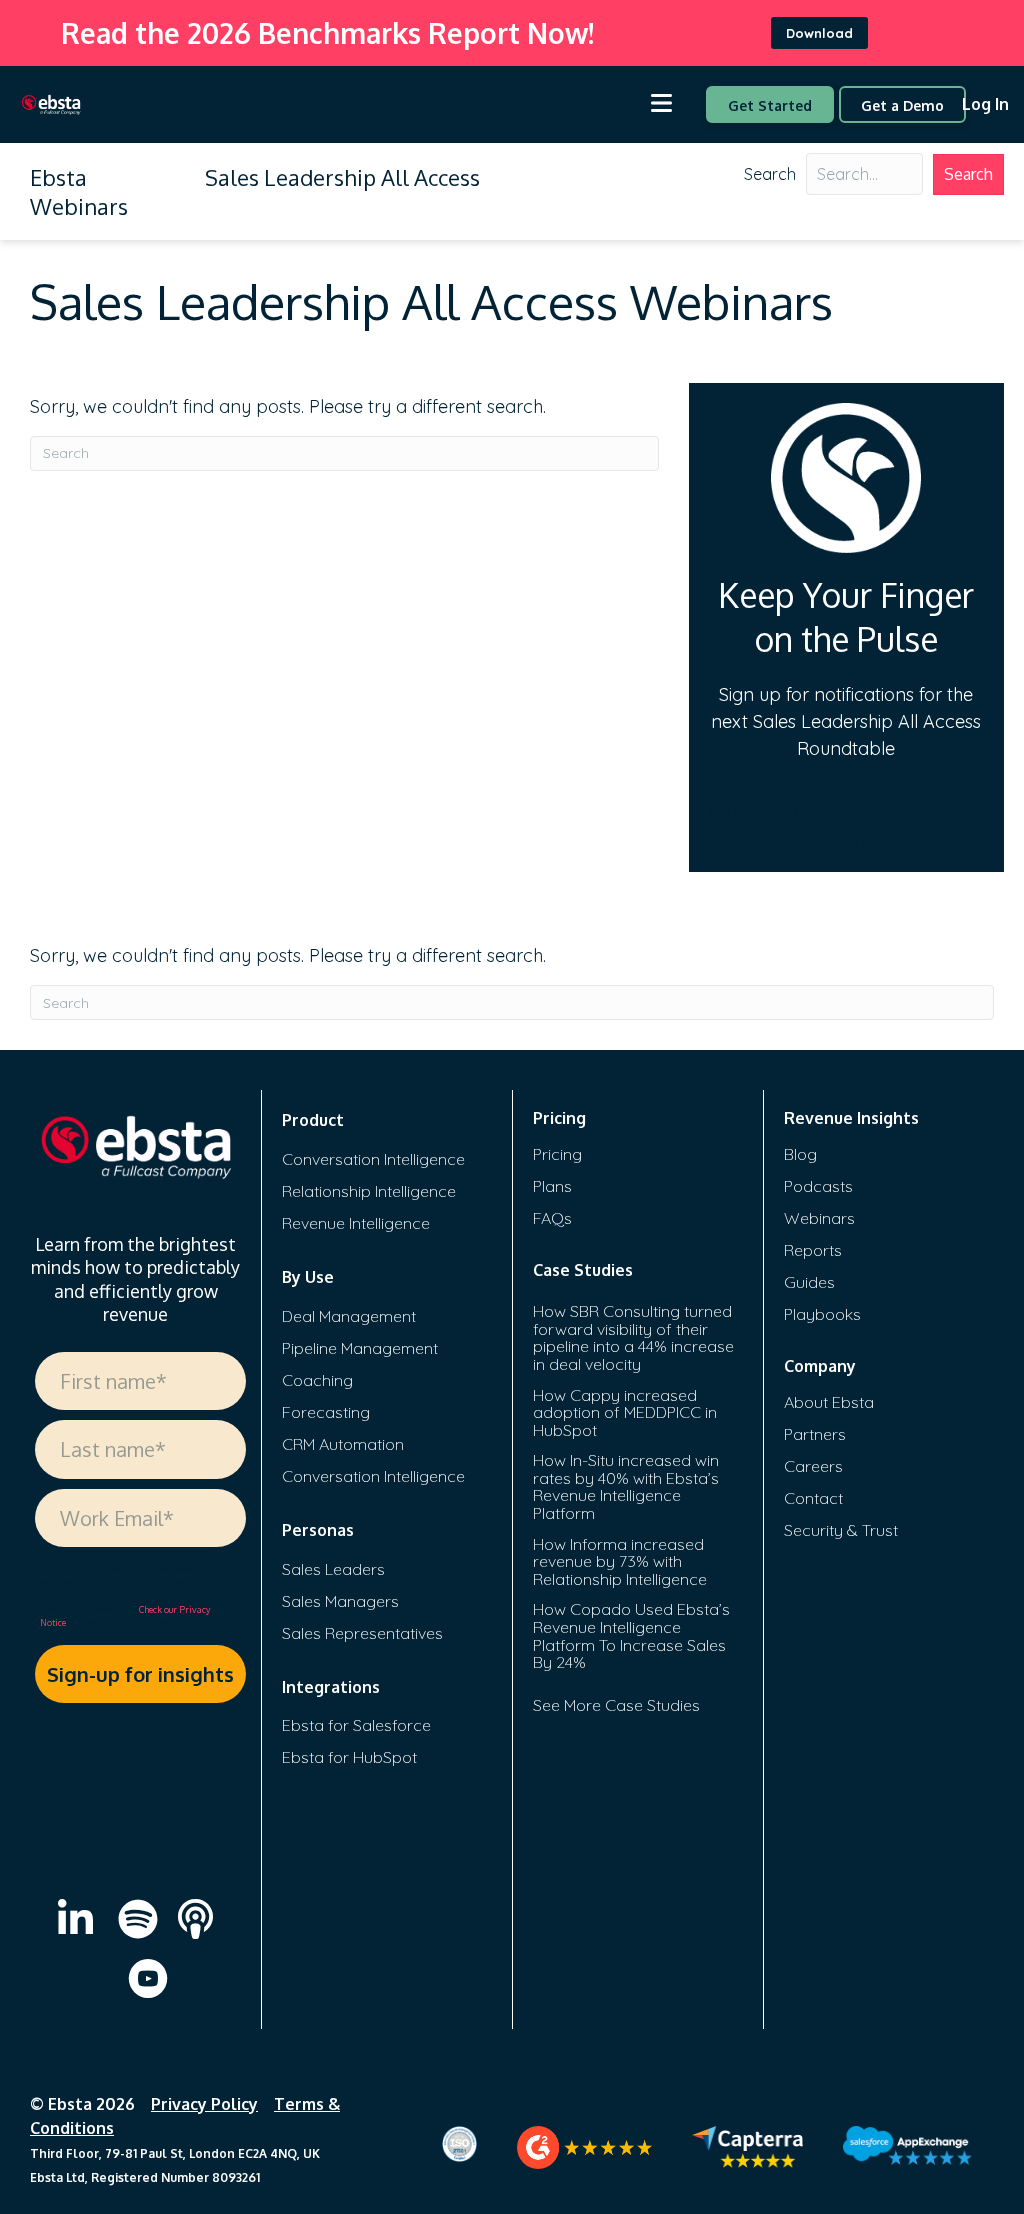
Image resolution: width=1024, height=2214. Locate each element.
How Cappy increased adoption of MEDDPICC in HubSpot (625, 1412)
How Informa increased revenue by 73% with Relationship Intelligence (620, 1561)
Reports (813, 1250)
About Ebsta (829, 1402)
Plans (552, 1186)
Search (770, 174)
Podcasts (818, 1186)
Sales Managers (340, 1601)
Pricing (557, 1154)
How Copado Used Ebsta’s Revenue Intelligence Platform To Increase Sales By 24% (631, 1635)
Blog (800, 1154)
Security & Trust (841, 1530)
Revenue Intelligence (356, 1223)
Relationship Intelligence (369, 1191)
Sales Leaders (333, 1569)
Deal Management (349, 1316)
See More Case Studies (616, 1705)
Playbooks (822, 1314)
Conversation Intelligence (373, 1159)
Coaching (317, 1380)
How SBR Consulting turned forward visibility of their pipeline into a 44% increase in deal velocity (633, 1337)
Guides (809, 1282)
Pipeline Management (360, 1348)
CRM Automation (343, 1444)
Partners (815, 1434)
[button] (968, 174)
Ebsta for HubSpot (349, 1757)
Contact (813, 1498)
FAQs (552, 1218)
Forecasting (326, 1412)
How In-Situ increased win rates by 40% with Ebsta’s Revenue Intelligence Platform (626, 1486)
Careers (813, 1466)
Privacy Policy (204, 2104)
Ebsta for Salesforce (356, 1725)
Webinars (819, 1218)
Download (819, 33)
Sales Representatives (362, 1633)
